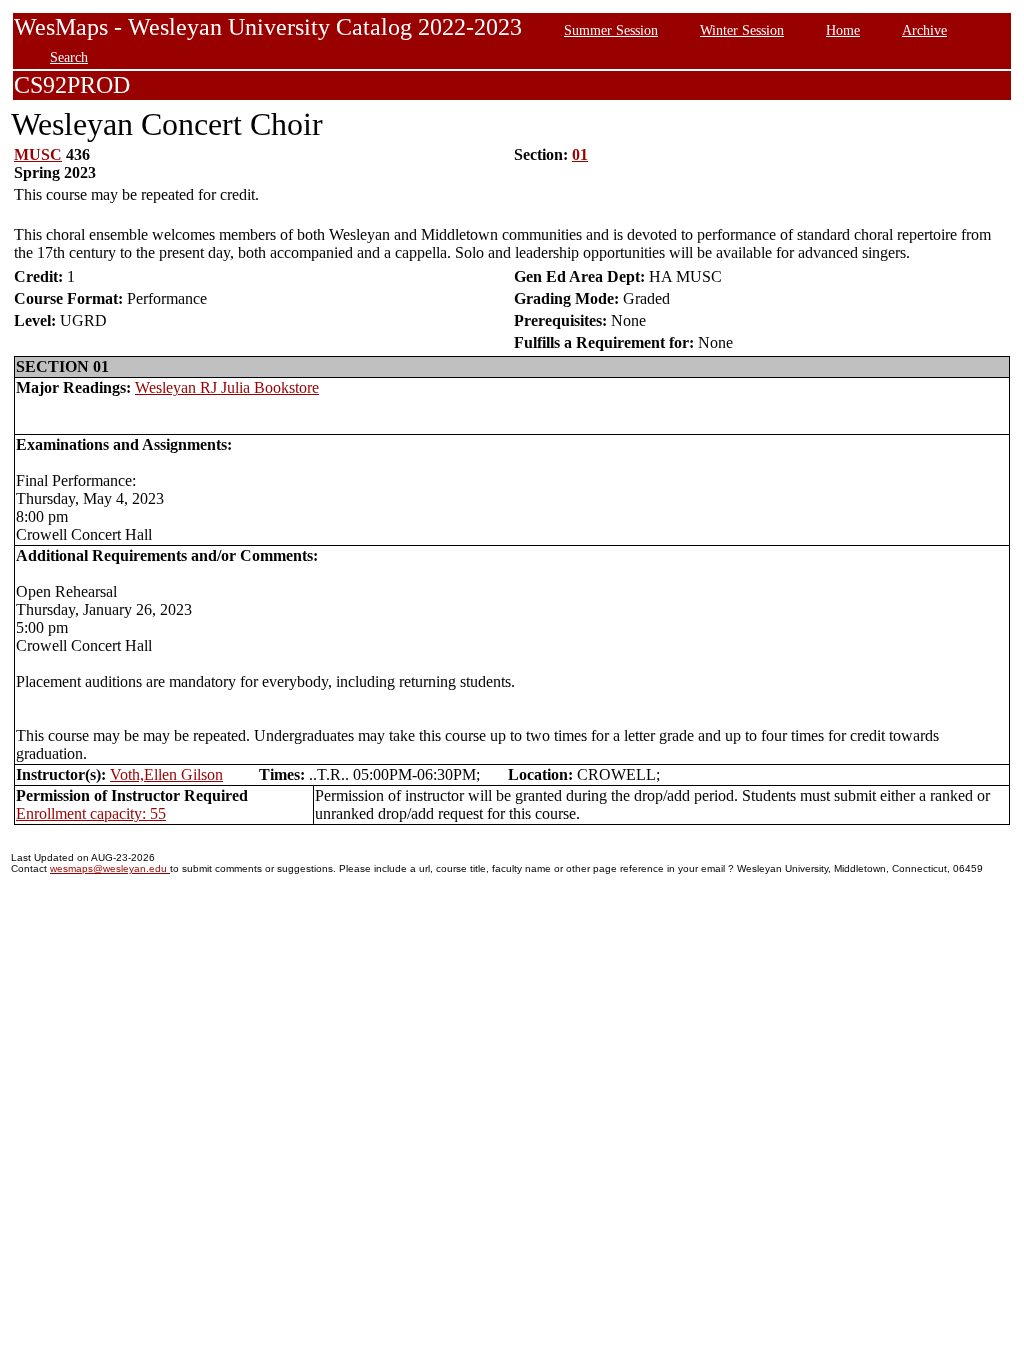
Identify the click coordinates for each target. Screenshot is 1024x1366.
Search (69, 57)
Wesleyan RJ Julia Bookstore (227, 387)
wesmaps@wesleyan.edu (110, 868)
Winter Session (742, 30)
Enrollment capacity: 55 (91, 813)
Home (843, 30)
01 (580, 154)
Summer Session (611, 30)
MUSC (38, 154)
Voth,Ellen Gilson (166, 774)
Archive (924, 30)
